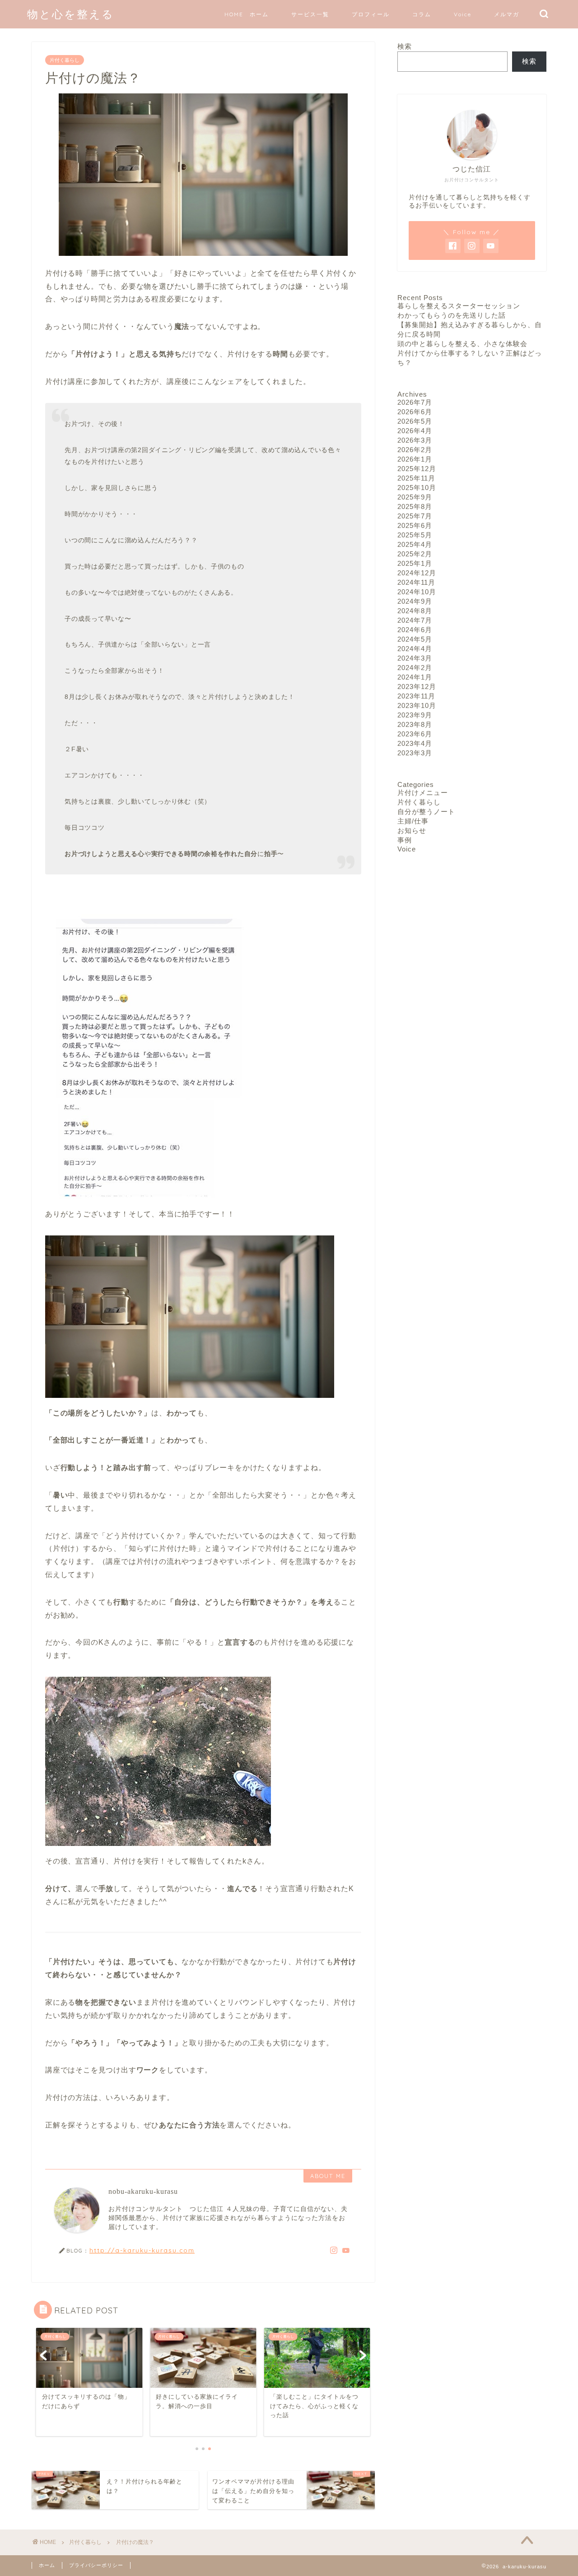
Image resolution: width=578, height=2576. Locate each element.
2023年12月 (417, 687)
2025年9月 (415, 497)
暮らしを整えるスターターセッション (459, 306)
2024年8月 (415, 611)
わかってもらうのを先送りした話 (452, 315)
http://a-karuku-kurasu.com (142, 2250)
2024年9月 (415, 601)
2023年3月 (415, 753)
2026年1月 (415, 459)
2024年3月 (415, 658)
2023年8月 (415, 724)
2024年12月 (417, 573)
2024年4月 (415, 649)
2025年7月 (415, 516)
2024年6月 (415, 630)
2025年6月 (415, 525)
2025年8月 (415, 506)
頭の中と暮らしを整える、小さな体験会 (462, 344)
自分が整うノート (426, 812)
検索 (405, 46)
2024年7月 (415, 620)
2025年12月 (417, 469)
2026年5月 (415, 421)
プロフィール (371, 14)
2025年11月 (416, 478)
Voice (463, 14)
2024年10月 (417, 592)
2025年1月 (415, 563)
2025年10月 (417, 488)
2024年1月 (415, 677)
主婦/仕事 (413, 821)
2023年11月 (416, 696)
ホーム (47, 2565)
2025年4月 (415, 544)
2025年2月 (415, 554)
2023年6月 (415, 734)
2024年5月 (415, 639)
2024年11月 (416, 582)
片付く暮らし (65, 60)
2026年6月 (415, 412)
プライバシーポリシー (96, 2565)
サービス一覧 (310, 14)
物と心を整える (71, 14)
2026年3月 (415, 440)
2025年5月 (415, 535)
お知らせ (412, 830)
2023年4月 (415, 743)
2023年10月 (417, 705)
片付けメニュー (423, 793)
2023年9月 (415, 715)
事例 (405, 840)
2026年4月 (415, 431)
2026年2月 (415, 450)
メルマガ (507, 14)
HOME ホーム (247, 14)
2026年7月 (415, 402)
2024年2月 (415, 668)
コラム (422, 14)
